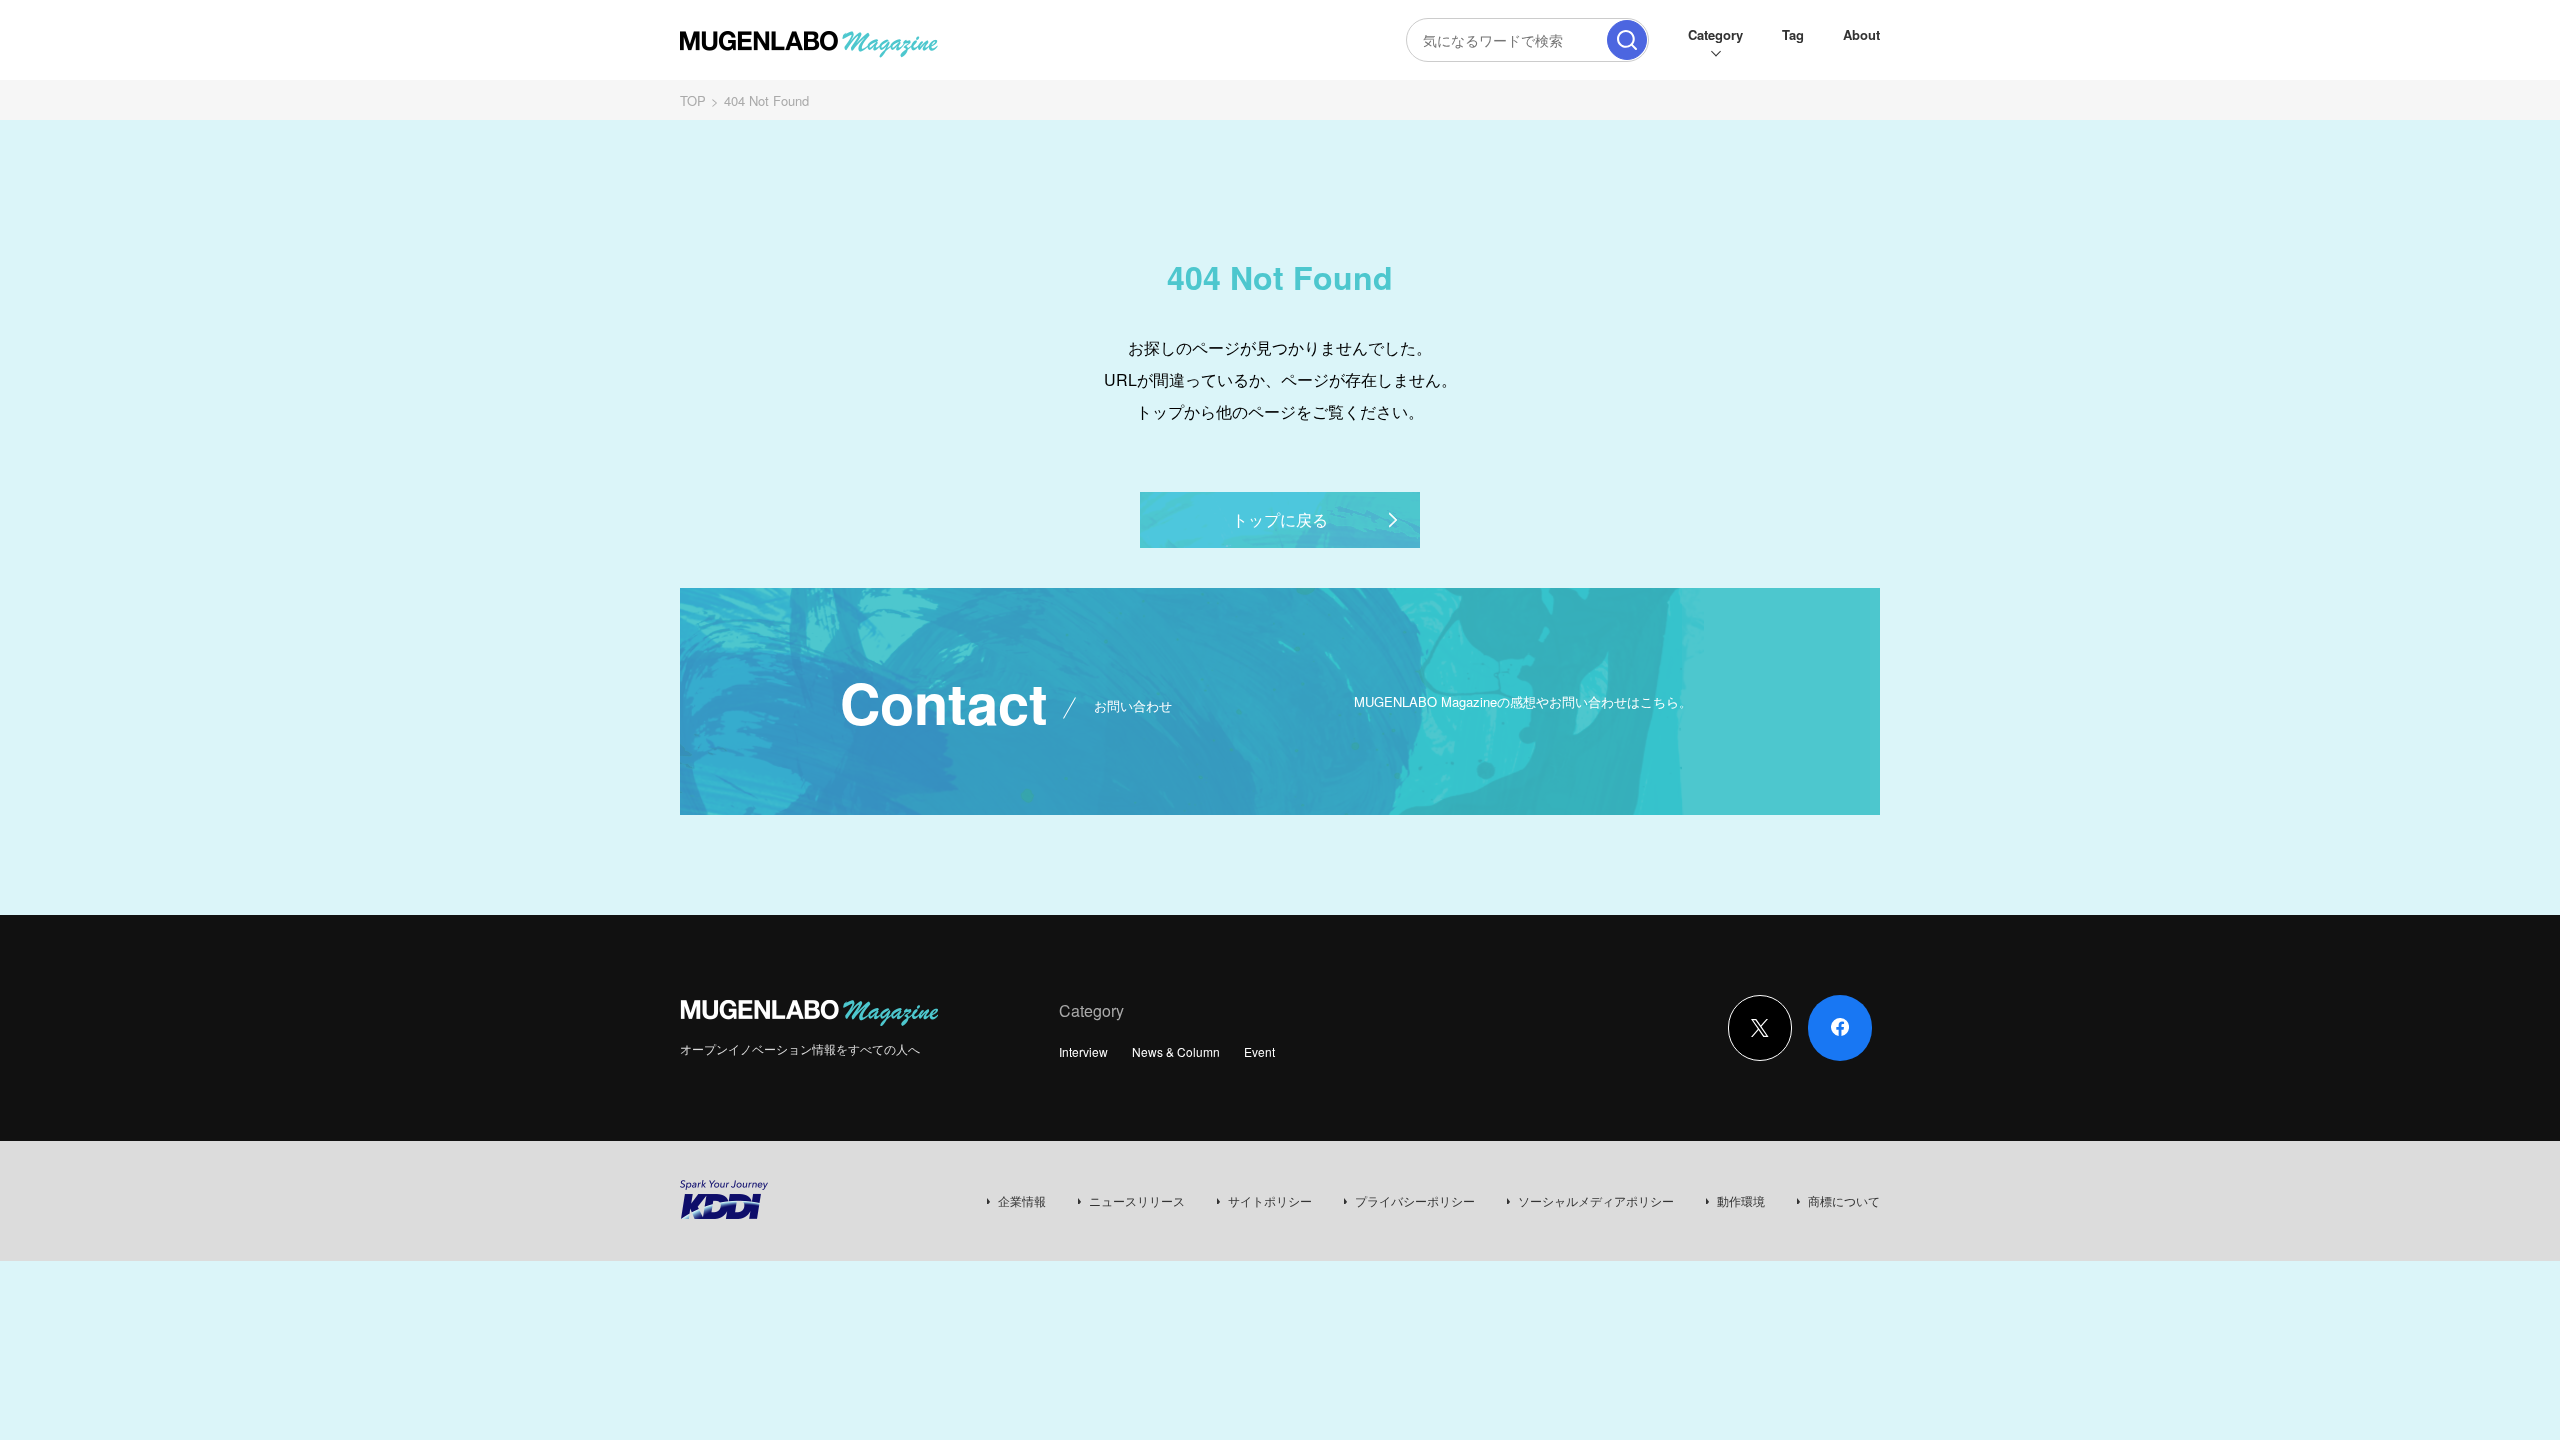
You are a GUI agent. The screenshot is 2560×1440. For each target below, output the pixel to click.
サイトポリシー (1270, 1200)
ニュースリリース (1137, 1200)
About (1861, 34)
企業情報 (1022, 1200)
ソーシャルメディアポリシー (1596, 1200)
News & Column (1176, 1051)
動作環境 (1741, 1200)
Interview (1083, 1051)
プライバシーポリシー (1415, 1200)
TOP (693, 100)
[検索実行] (1627, 40)
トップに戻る (1280, 519)
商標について (1844, 1200)
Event (1259, 1051)
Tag (1793, 34)
